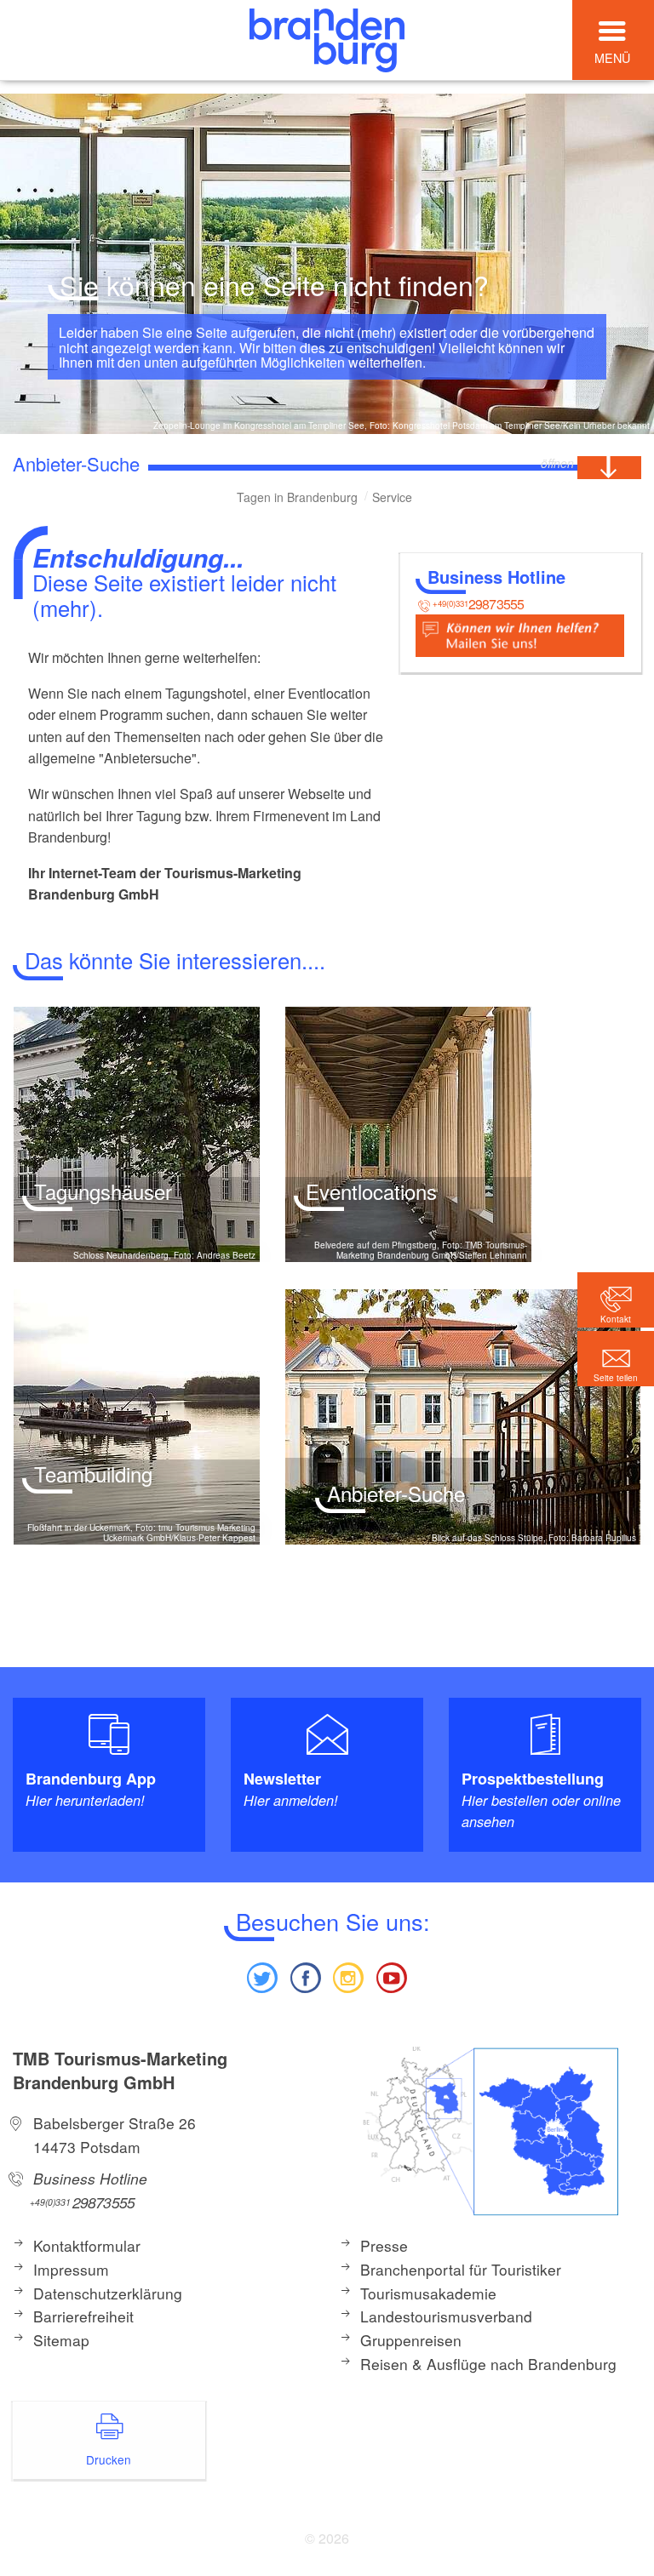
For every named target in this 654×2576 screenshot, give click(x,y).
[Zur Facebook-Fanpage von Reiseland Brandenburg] (306, 1976)
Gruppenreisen (411, 2340)
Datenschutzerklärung (108, 2293)
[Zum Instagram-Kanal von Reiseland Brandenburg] (348, 1976)
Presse (384, 2245)
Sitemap (61, 2340)
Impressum (71, 2269)
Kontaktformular (87, 2245)
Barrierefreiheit (83, 2316)
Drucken (109, 2459)
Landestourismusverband (446, 2316)
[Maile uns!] (520, 634)
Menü (612, 57)
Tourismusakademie (428, 2293)
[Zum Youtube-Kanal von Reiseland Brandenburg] (391, 1976)
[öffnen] (609, 468)
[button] (616, 1359)
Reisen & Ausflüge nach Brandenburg (488, 2364)
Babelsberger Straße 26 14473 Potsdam (115, 2135)
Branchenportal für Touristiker (461, 2269)
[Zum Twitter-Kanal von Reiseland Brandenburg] (262, 1976)
